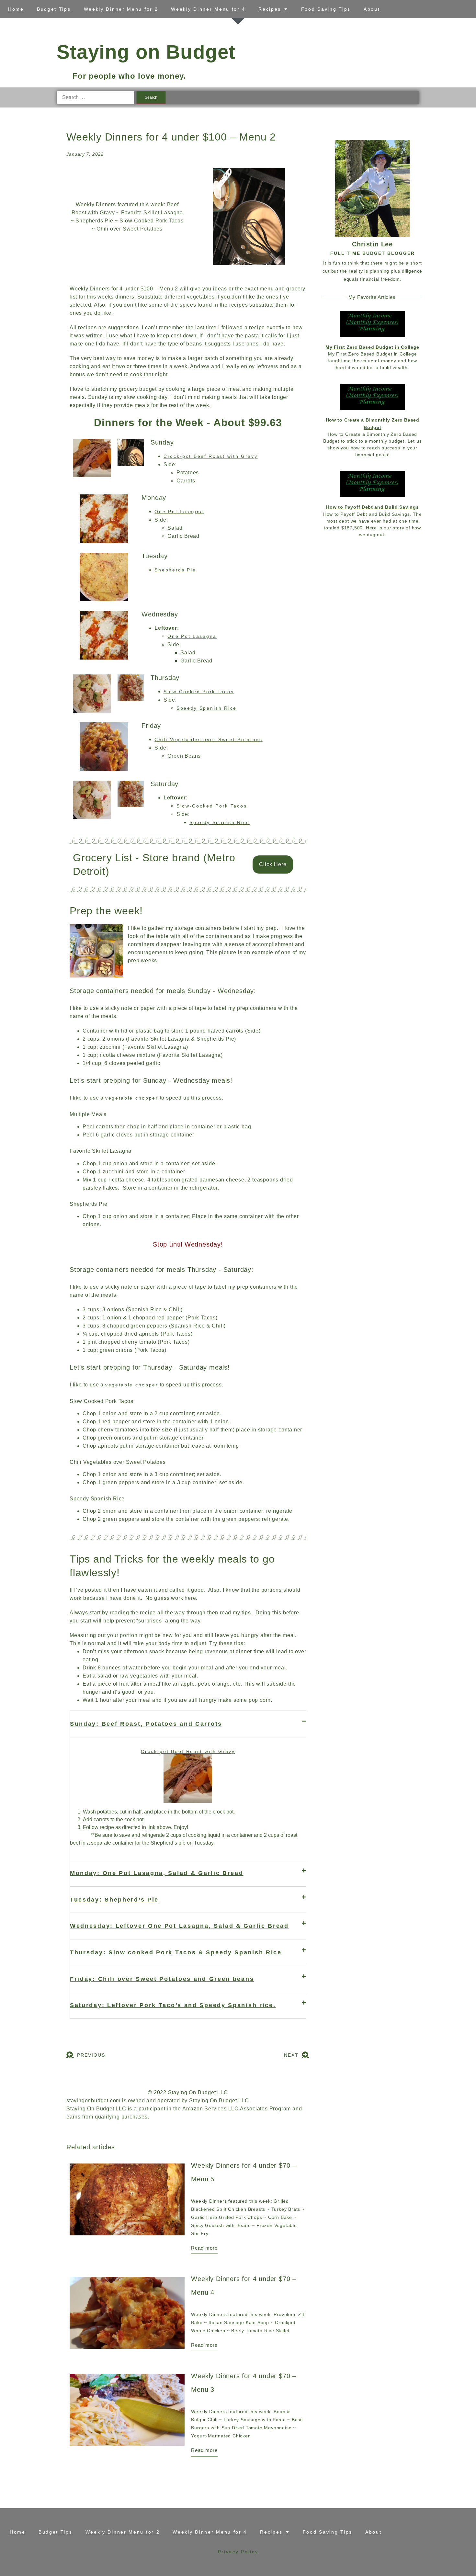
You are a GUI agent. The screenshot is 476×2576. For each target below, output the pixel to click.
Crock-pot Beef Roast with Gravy (211, 456)
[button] (188, 1724)
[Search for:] (96, 97)
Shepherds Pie (175, 570)
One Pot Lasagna (179, 512)
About (372, 9)
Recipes (270, 9)
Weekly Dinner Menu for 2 (121, 9)
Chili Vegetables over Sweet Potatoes (208, 740)
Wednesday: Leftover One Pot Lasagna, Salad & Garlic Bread (179, 1926)
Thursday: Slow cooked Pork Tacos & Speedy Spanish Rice (176, 1952)
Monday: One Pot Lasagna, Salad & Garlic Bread (157, 1873)
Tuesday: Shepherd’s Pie (114, 1900)
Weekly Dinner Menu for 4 (208, 9)
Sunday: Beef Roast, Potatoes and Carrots (146, 1724)
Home (16, 9)
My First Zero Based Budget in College (372, 347)
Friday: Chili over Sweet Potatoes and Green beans (162, 1979)
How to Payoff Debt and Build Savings (372, 507)
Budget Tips (54, 9)
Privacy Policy (238, 2552)
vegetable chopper (132, 1098)
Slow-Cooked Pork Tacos (199, 692)
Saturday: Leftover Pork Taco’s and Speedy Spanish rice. (173, 2005)
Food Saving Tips (326, 9)
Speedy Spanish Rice (207, 708)
